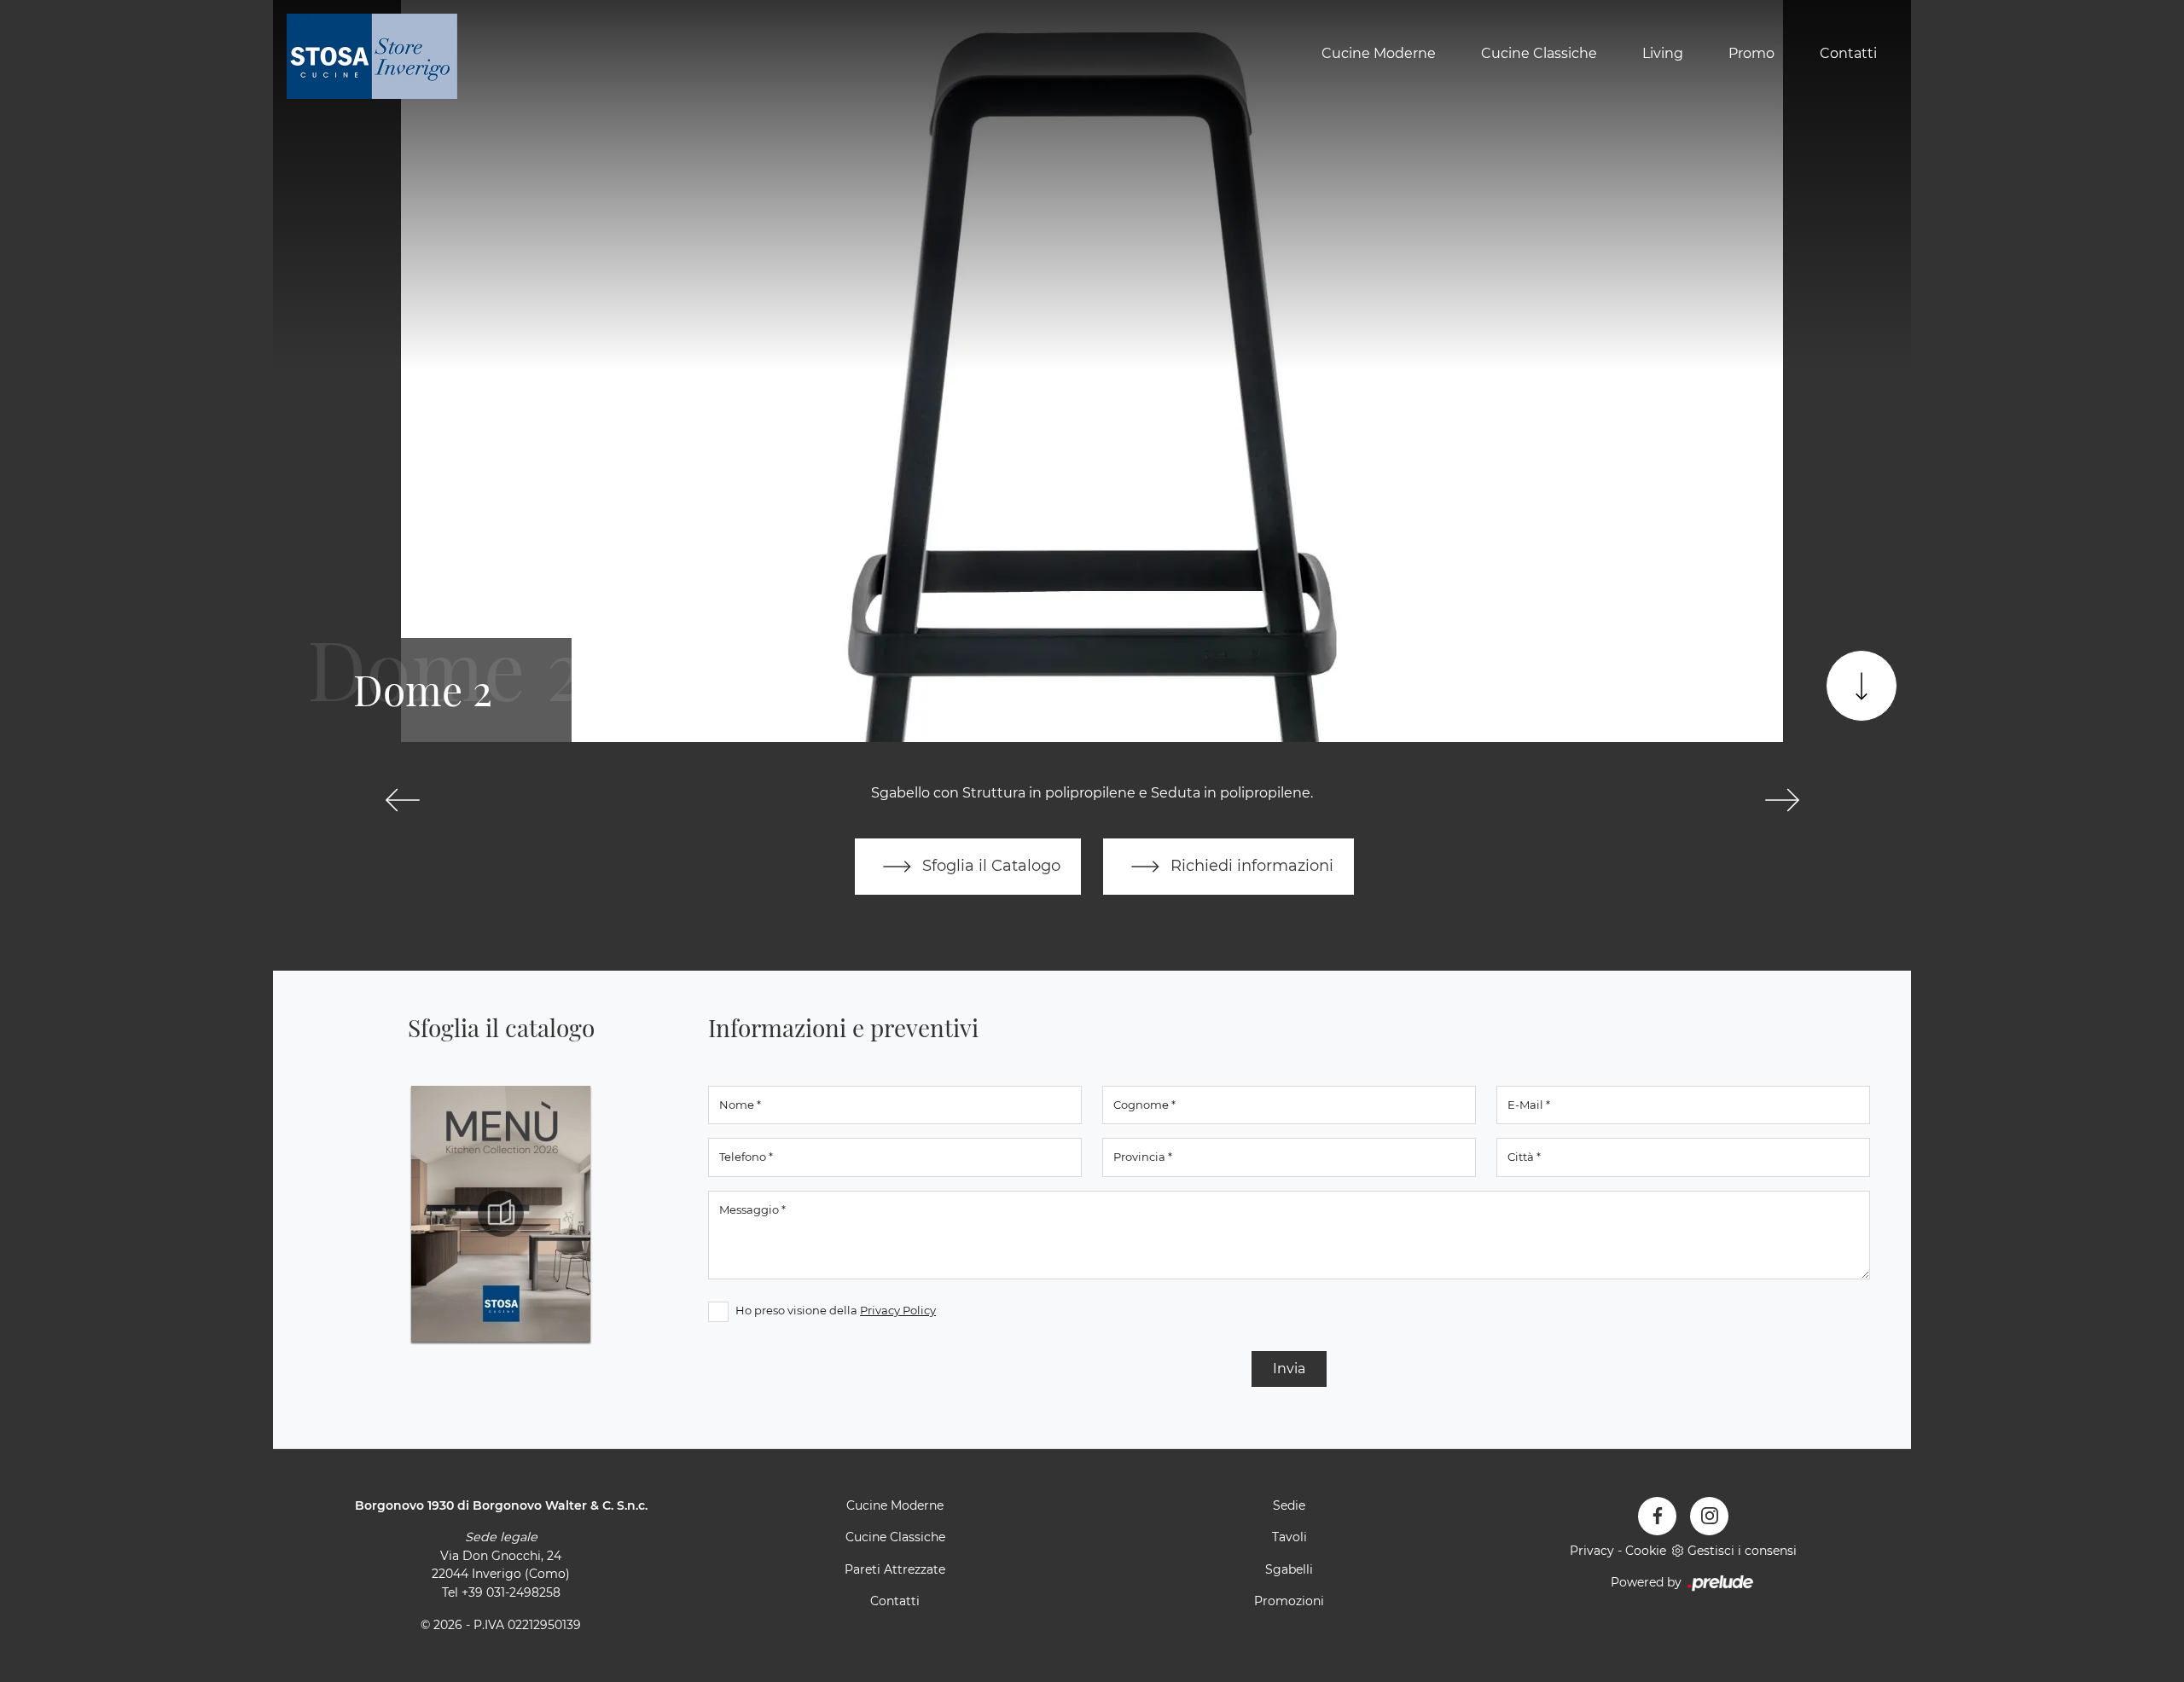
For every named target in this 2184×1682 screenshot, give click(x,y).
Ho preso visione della (836, 1310)
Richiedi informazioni (1250, 865)
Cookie (1646, 1551)
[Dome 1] (402, 800)
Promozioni (1289, 1601)
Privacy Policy (898, 1310)
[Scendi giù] (1862, 686)
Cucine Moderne (1379, 54)
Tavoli (1289, 1537)
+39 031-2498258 (511, 1592)
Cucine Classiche (1539, 54)
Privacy (1592, 1551)
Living (1663, 54)
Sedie (1289, 1505)
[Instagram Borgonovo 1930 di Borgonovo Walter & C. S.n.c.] (1709, 1516)
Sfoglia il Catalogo (989, 865)
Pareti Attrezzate (895, 1569)
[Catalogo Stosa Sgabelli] (501, 1214)
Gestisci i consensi (1742, 1551)
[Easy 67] (1782, 800)
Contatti (1848, 54)
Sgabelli (1289, 1569)
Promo (1751, 54)
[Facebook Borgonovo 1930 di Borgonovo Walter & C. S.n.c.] (1657, 1516)
